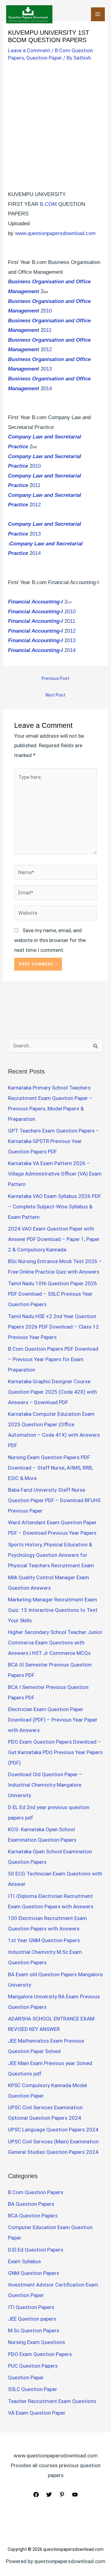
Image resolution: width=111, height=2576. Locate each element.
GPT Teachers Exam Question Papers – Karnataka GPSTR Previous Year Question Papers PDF (54, 1141)
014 (48, 389)
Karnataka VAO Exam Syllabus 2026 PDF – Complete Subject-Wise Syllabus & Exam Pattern (55, 1207)
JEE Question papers (32, 2319)
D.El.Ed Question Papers (36, 2250)
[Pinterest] (62, 2495)
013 (48, 369)
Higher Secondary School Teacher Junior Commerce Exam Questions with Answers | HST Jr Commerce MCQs (55, 1643)
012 (48, 349)
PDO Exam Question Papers (40, 2354)
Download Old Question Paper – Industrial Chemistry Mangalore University (45, 1785)
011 (47, 330)
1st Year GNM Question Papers (44, 1940)
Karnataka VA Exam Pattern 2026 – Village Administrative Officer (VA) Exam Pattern (55, 1174)
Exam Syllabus (25, 2261)
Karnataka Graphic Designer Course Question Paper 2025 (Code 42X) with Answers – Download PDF (52, 1392)
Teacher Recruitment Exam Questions (52, 2401)
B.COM (48, 204)
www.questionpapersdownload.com (55, 233)
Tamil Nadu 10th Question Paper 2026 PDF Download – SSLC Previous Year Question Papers (53, 1294)
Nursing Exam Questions (37, 2342)
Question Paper (44, 58)
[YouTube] (75, 2495)
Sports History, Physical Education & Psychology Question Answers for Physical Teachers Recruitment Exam (51, 1555)
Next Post (55, 695)
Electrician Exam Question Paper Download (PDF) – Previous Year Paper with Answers (53, 1720)
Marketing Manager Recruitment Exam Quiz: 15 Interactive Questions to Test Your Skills (53, 1610)
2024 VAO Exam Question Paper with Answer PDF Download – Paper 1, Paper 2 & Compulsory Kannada (54, 1239)
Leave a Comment (29, 50)
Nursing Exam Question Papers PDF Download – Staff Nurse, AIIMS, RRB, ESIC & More (50, 1468)
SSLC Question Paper (33, 2389)
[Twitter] (49, 2495)
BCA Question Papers (33, 2216)
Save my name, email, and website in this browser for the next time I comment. (50, 940)
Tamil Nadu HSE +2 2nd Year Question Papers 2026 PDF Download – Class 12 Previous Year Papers (53, 1327)
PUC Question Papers (33, 2366)
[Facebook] (36, 2495)
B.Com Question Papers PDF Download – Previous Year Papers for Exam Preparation (53, 1359)
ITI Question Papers (31, 2307)
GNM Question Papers (34, 2273)
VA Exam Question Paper (37, 2413)
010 (48, 311)
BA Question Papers (31, 2204)
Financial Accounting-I (35, 602)
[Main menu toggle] (98, 14)
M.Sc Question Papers (34, 2331)
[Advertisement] (55, 122)
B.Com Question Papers (36, 2192)
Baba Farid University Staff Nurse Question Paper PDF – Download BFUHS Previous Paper (54, 1500)
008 (70, 603)
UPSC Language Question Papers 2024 (53, 2130)
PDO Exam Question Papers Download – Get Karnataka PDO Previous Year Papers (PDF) (55, 1752)
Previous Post (55, 678)
